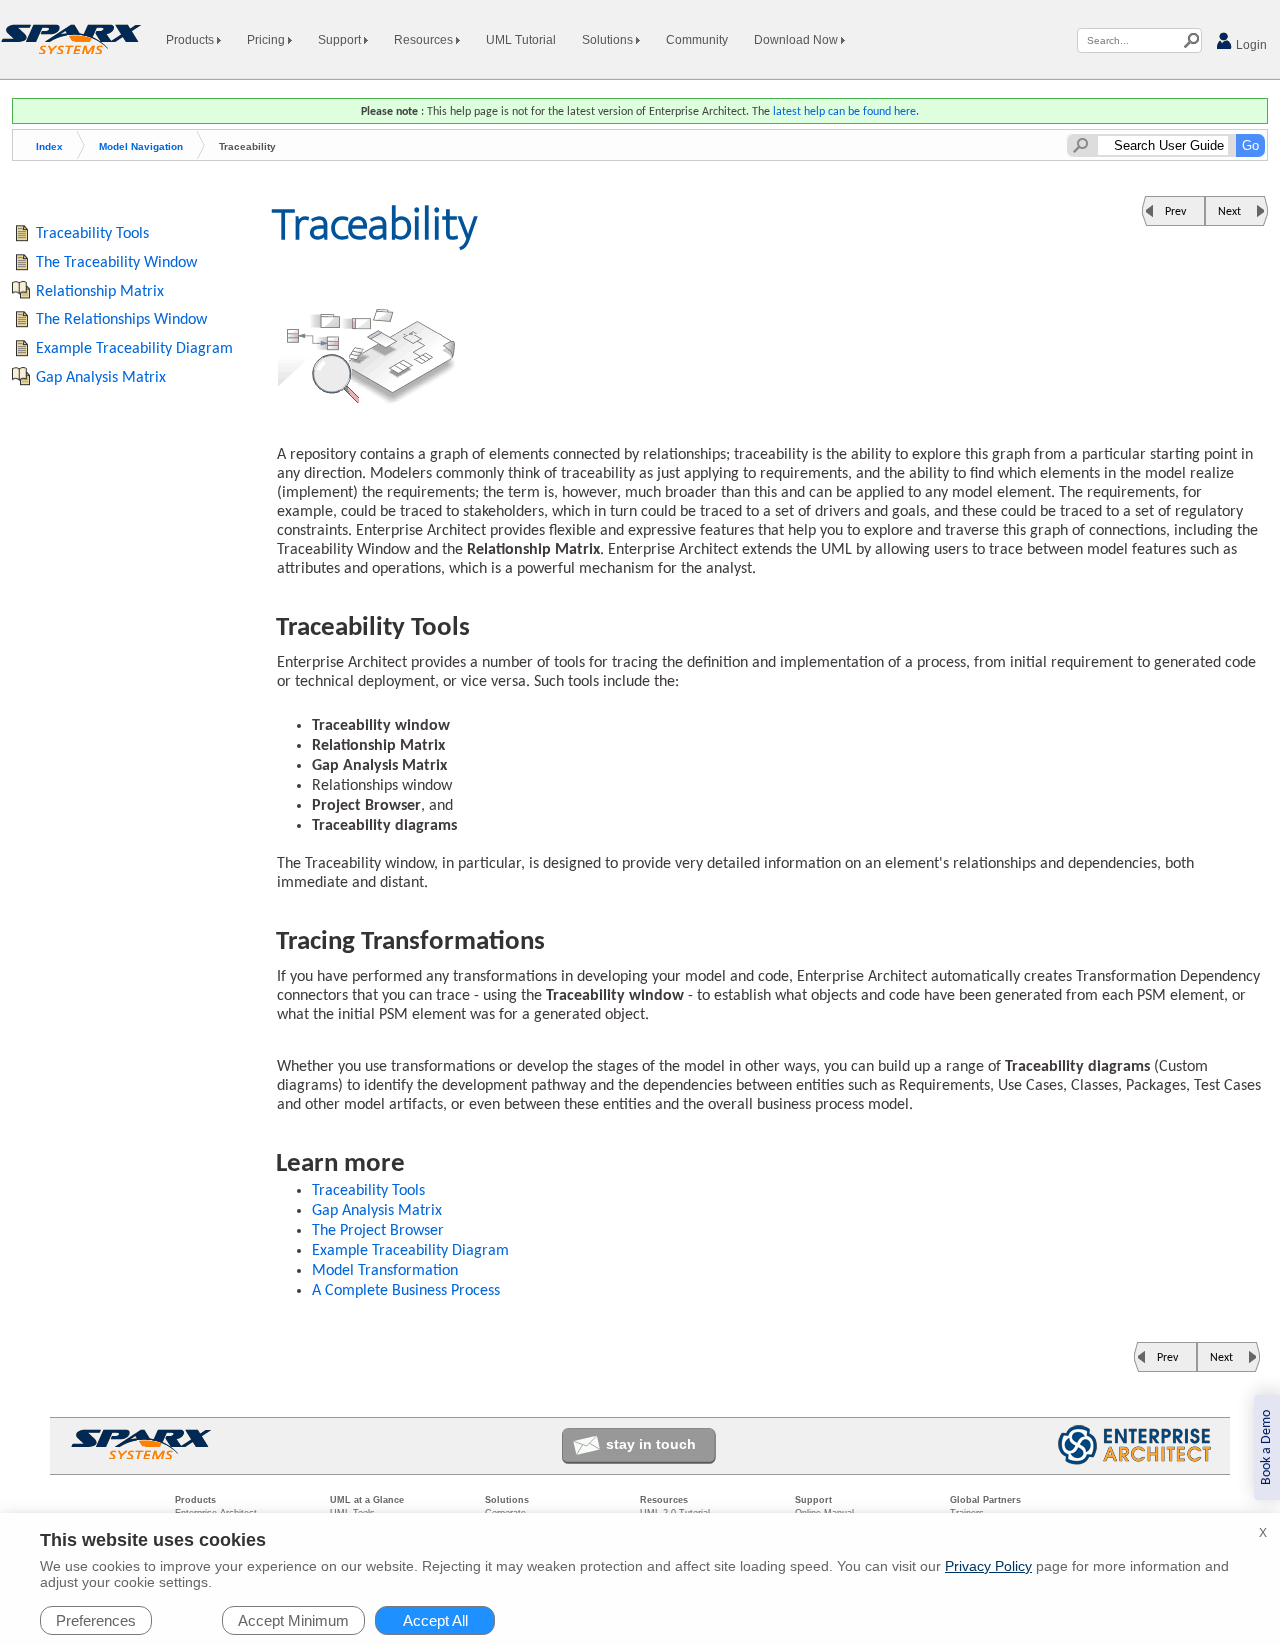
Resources (425, 40)
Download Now (797, 40)
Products (191, 40)
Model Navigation (141, 146)
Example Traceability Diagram (410, 1251)
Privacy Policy (988, 1566)
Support (341, 40)
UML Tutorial (521, 40)
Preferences (96, 1620)
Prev (1175, 212)
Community (697, 40)
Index (49, 146)
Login (1250, 45)
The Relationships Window (121, 320)
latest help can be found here (844, 112)
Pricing (267, 40)
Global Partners (985, 1500)
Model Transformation (385, 1271)
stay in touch (651, 1444)
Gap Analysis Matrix (377, 1211)
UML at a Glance (367, 1500)
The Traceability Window (116, 263)
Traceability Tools (368, 1191)
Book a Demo (1266, 1447)
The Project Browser (378, 1231)
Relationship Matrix (100, 292)
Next (1229, 212)
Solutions (609, 40)
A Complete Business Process (406, 1291)
